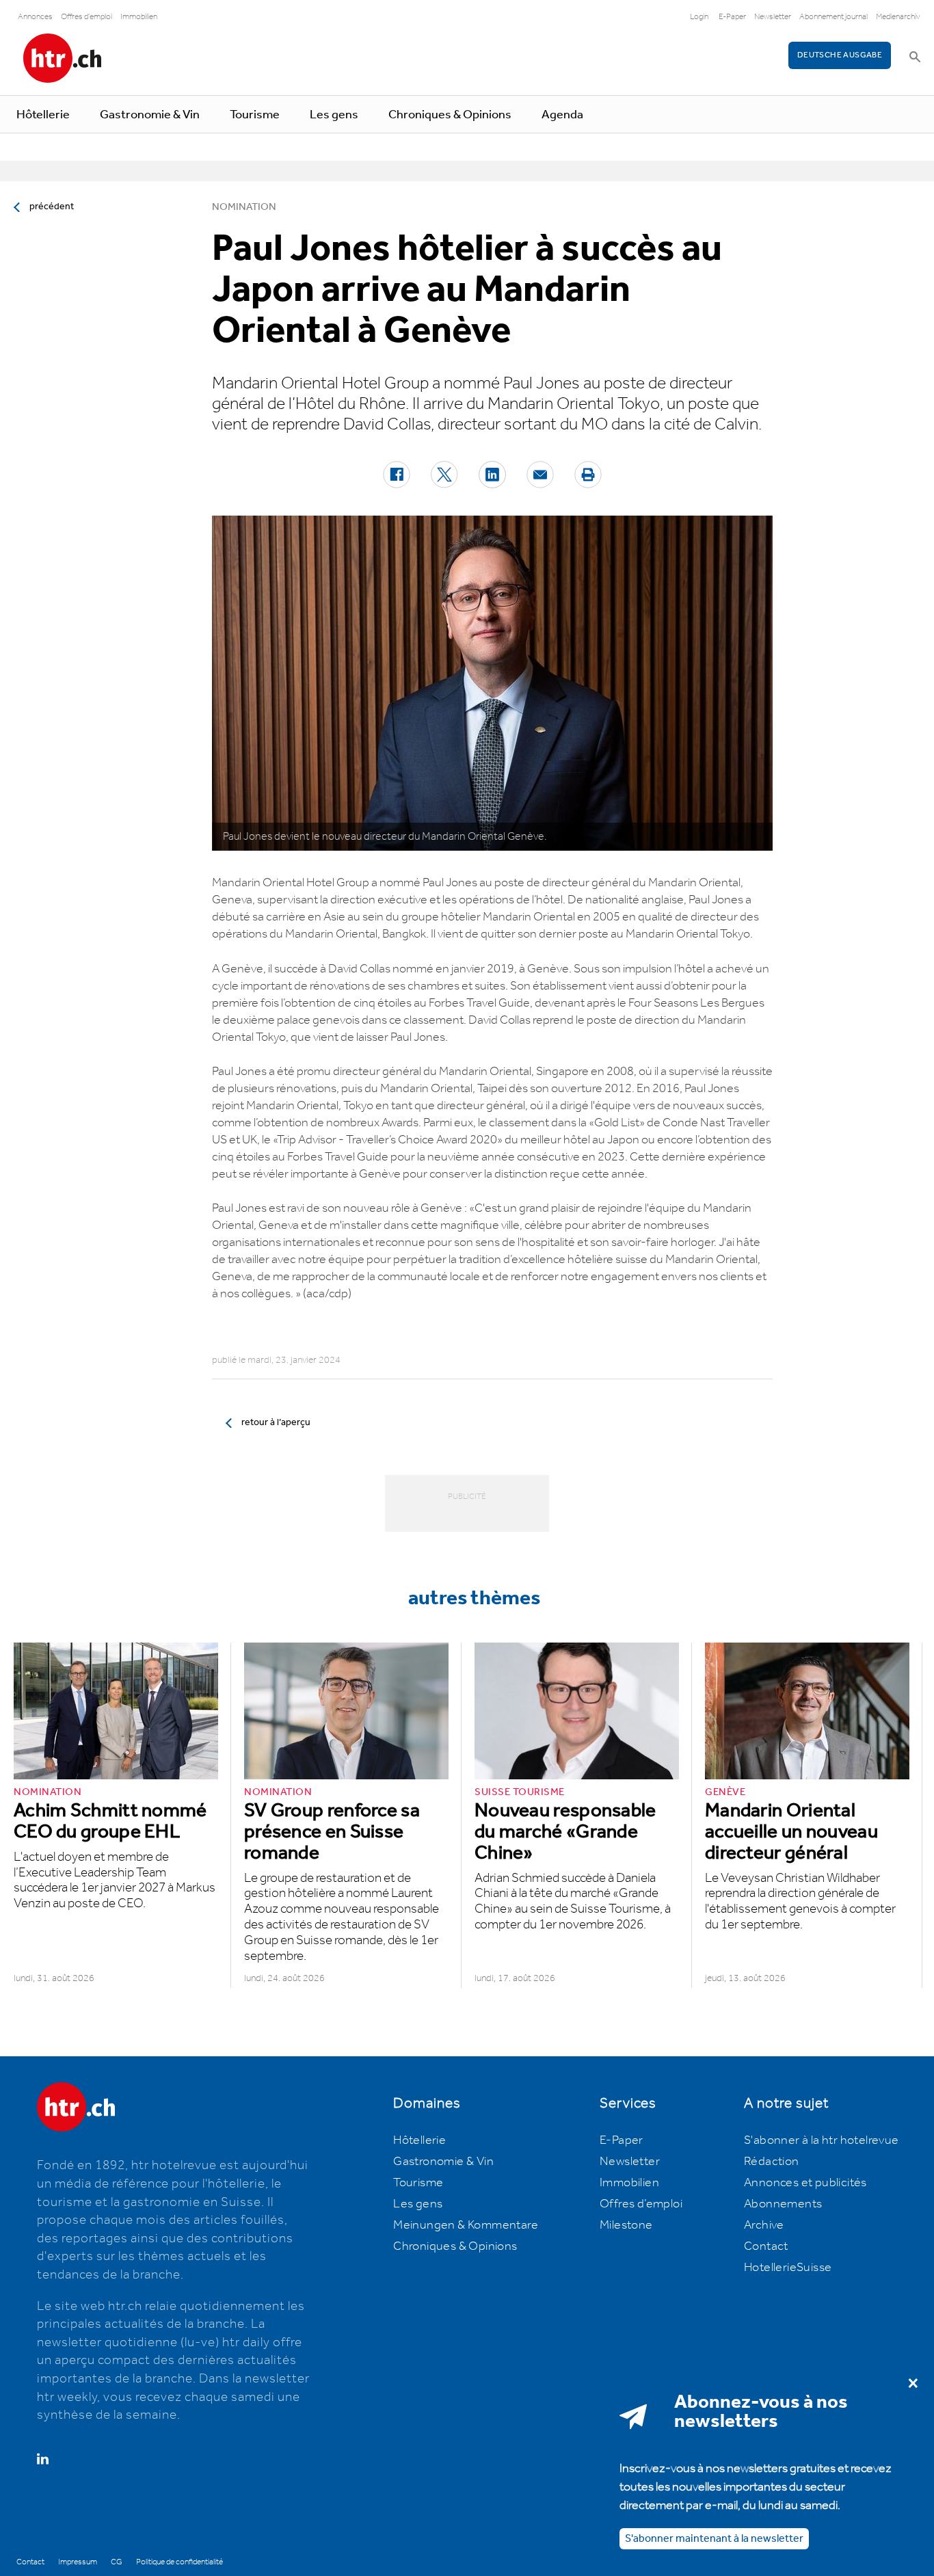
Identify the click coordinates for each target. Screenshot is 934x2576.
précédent (52, 207)
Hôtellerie (43, 115)
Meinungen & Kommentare (466, 2225)
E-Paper (732, 17)
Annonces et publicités (805, 2183)
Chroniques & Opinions (450, 115)
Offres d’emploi (641, 2204)
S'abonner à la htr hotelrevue (822, 2140)
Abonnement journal (833, 17)
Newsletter (773, 17)
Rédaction (772, 2162)
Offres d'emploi (86, 17)
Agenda (562, 115)
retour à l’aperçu (276, 1422)
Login (699, 17)
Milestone (626, 2225)
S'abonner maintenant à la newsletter (714, 2538)
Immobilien (139, 17)
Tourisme (255, 115)
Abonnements (783, 2204)
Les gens (334, 115)
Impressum (78, 2562)
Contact (766, 2246)
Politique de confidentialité (179, 2562)
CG (117, 2562)
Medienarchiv (898, 17)
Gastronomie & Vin (150, 115)
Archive (764, 2225)
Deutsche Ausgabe (840, 55)
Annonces (35, 17)
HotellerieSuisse (788, 2268)
